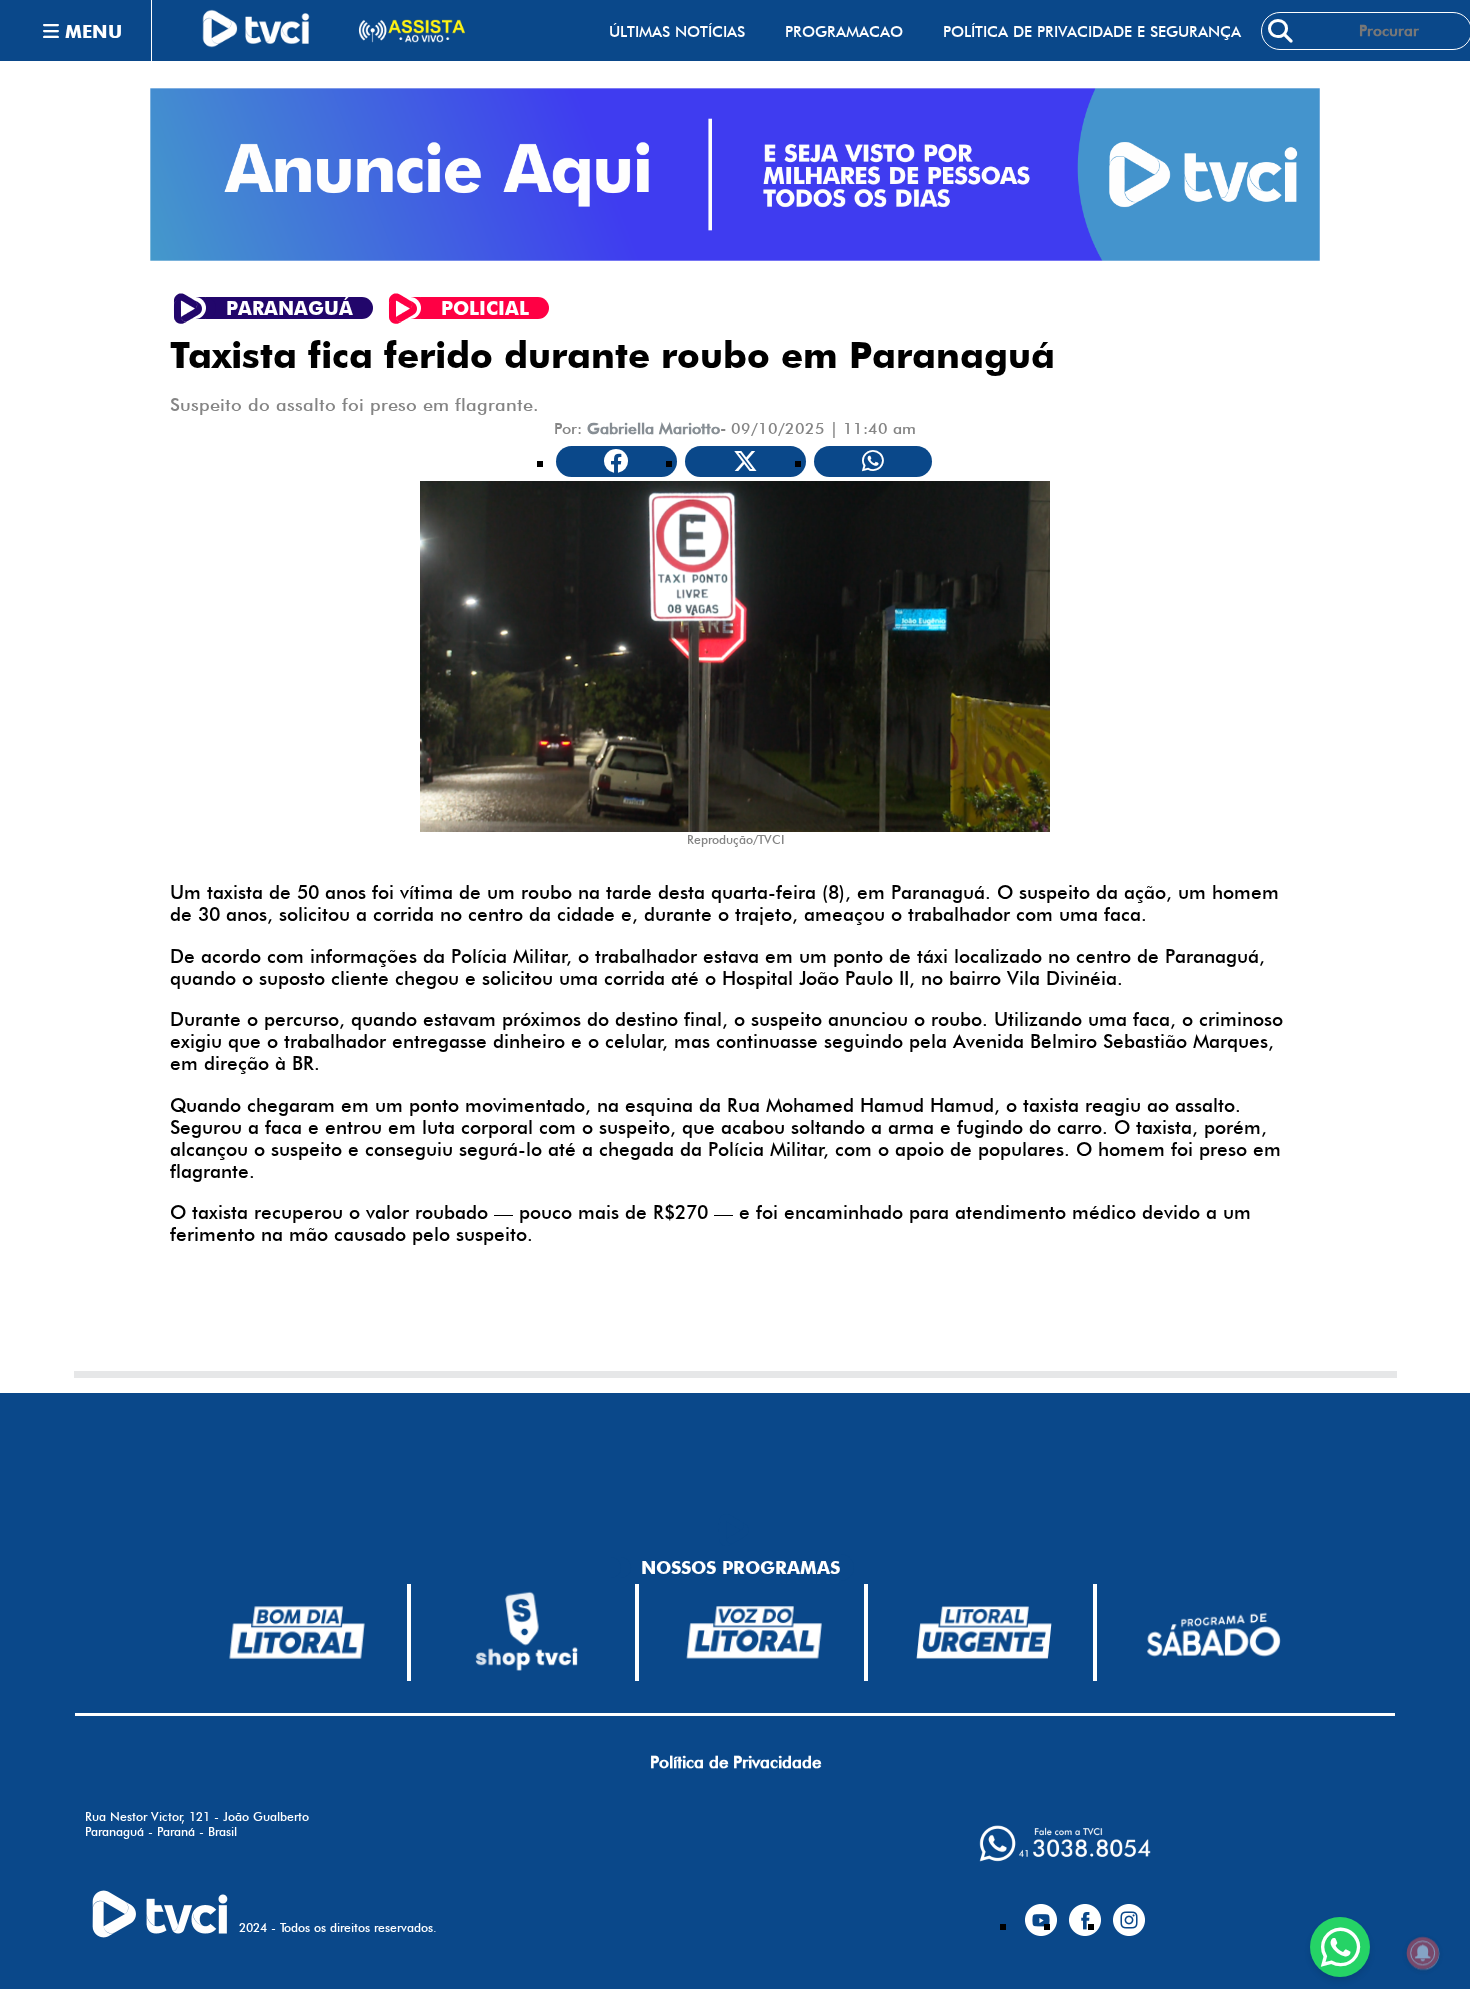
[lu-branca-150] (984, 1632)
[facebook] (1085, 1912)
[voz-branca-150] (755, 1632)
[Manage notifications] (1423, 1953)
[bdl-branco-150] (297, 1632)
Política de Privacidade (735, 1762)
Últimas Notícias (677, 31)
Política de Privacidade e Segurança (1092, 31)
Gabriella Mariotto (653, 428)
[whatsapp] (1065, 1843)
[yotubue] (1041, 1912)
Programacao (844, 31)
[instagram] (1129, 1912)
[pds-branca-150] (1213, 1632)
